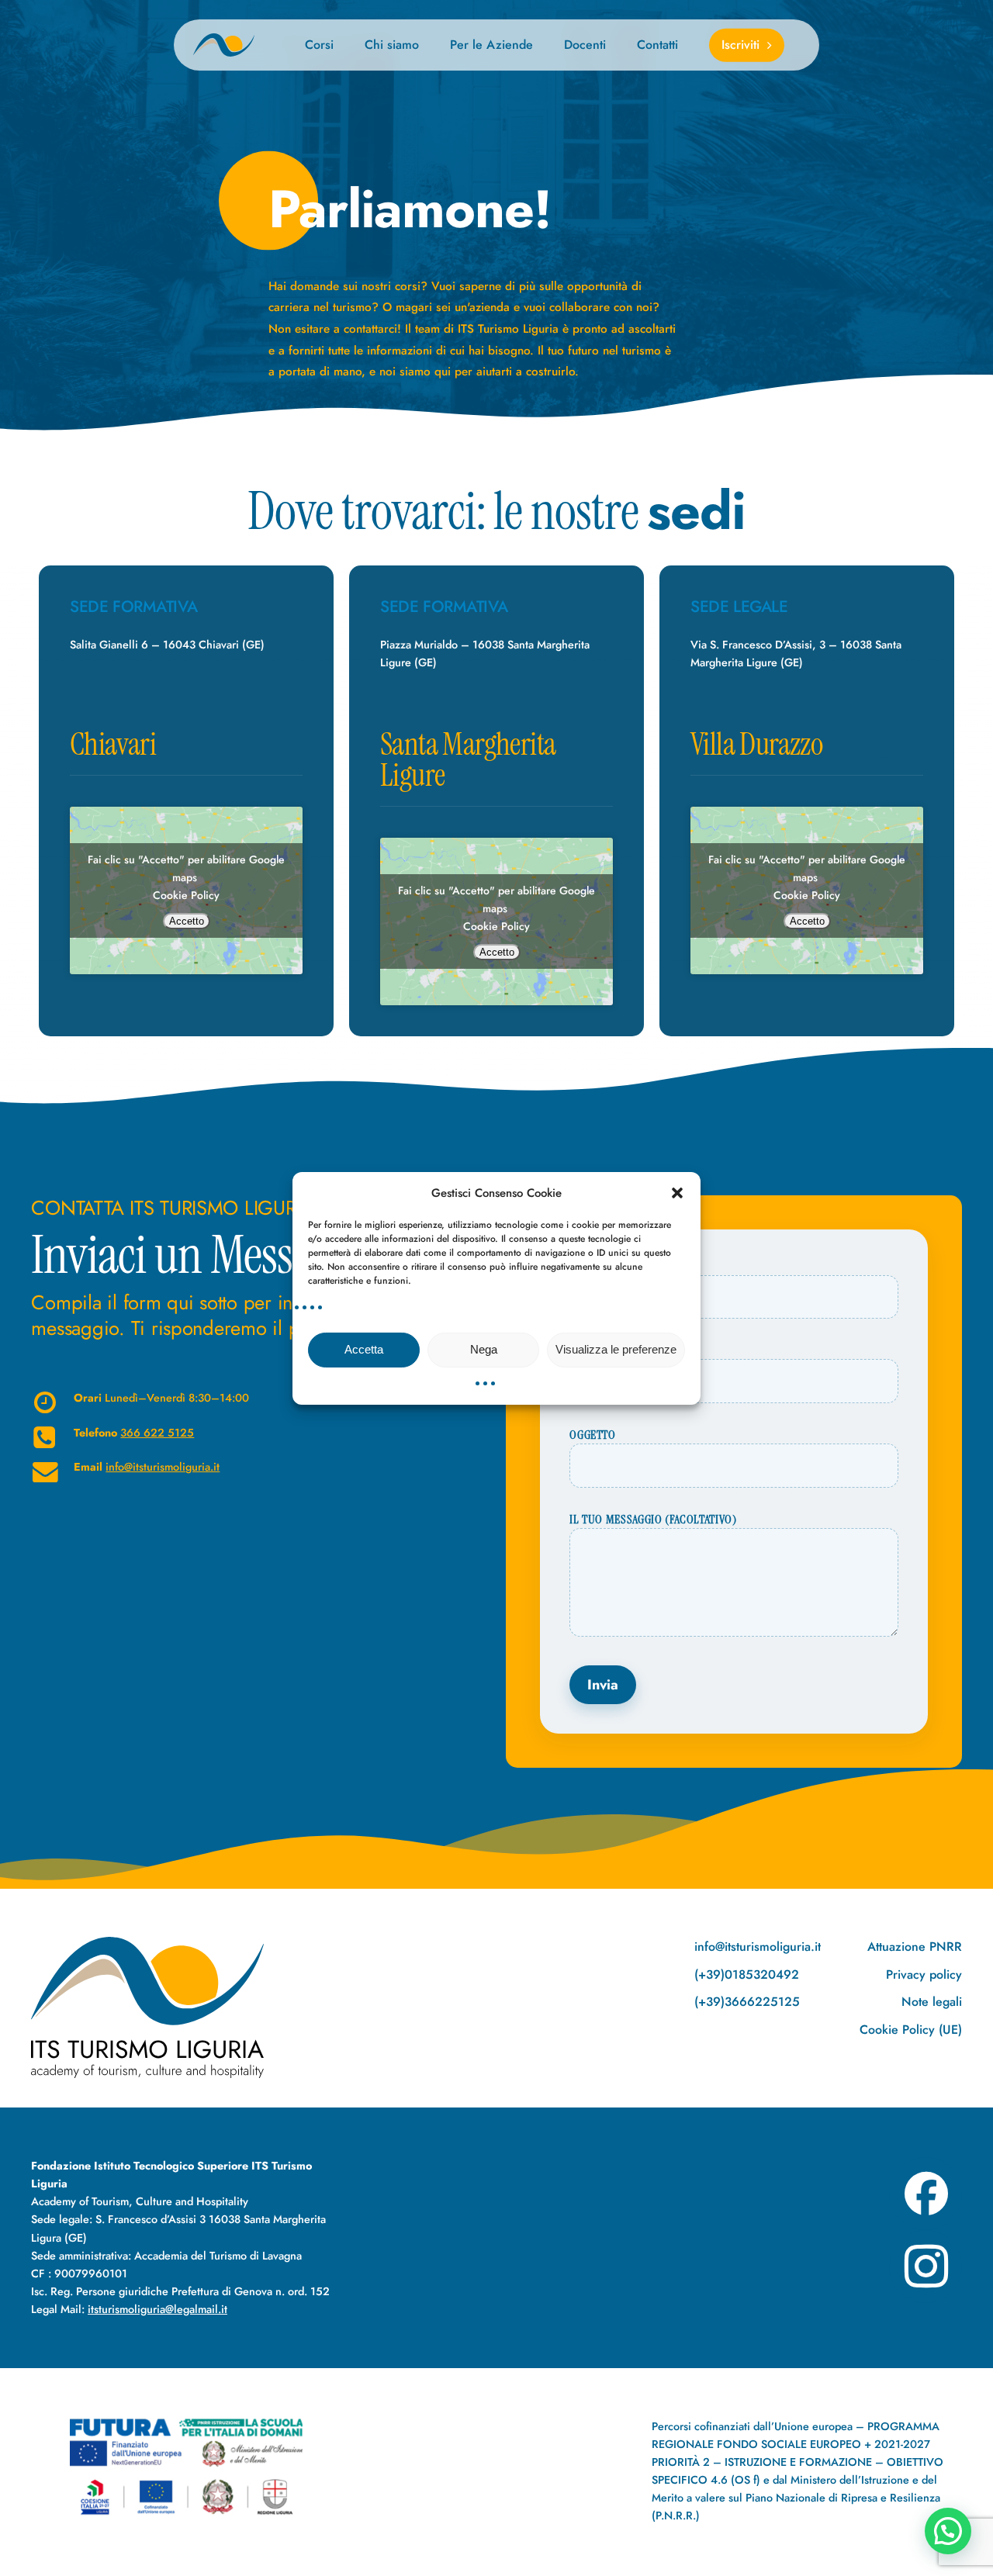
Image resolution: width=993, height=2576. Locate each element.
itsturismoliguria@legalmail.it (157, 2309)
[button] (677, 1192)
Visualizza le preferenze (616, 1349)
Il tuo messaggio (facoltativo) (653, 1520)
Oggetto (592, 1435)
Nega (484, 1349)
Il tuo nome (602, 1267)
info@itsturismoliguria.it (163, 1467)
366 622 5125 (157, 1433)
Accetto (187, 921)
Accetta (364, 1349)
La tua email (603, 1351)
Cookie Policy (186, 895)
